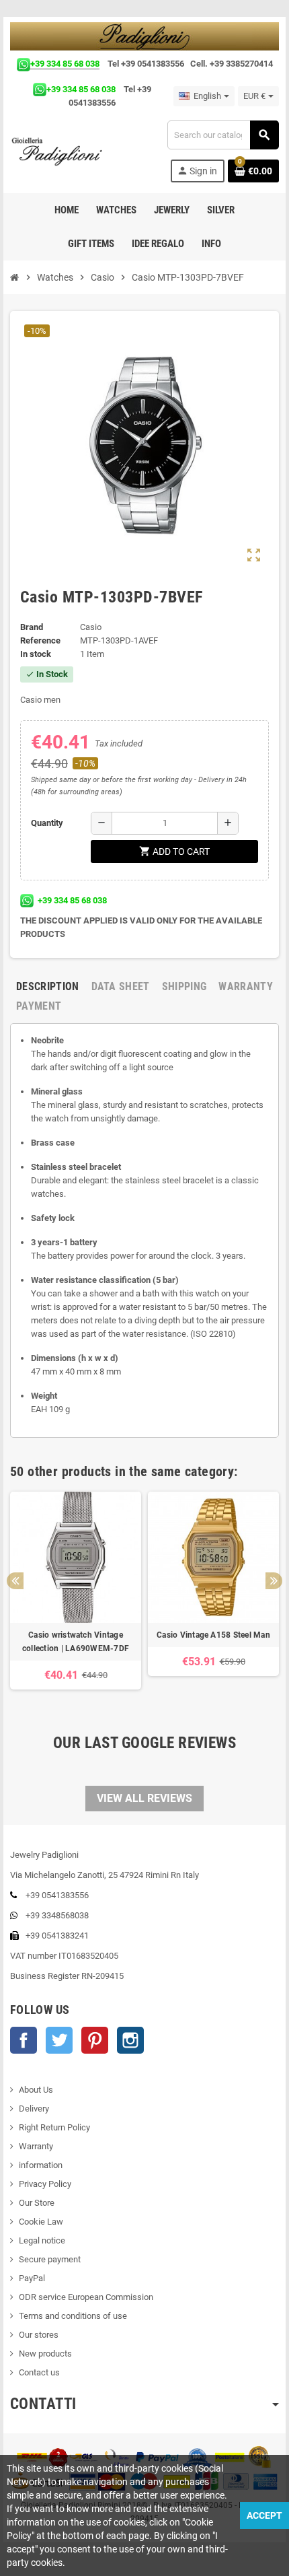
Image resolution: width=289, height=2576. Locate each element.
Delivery (34, 2109)
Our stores (39, 2335)
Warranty (36, 2146)
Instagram (130, 2040)
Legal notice (42, 2240)
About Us (36, 2090)
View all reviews (144, 1798)
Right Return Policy (54, 2127)
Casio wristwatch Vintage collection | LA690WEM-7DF (76, 1642)
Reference (40, 640)
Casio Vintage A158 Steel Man (213, 1635)
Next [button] (274, 1581)
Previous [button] (15, 1581)
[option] (76, 1597)
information (41, 2165)
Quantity (47, 823)
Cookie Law (41, 2222)
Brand (32, 627)
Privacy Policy (45, 2184)
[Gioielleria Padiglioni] (64, 151)
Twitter (59, 2040)
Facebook (24, 2040)
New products (45, 2354)
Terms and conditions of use (73, 2316)
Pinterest (95, 2040)
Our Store (37, 2203)
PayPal (32, 2278)
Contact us (39, 2372)
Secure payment (50, 2259)
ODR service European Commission (86, 2297)
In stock (36, 654)
